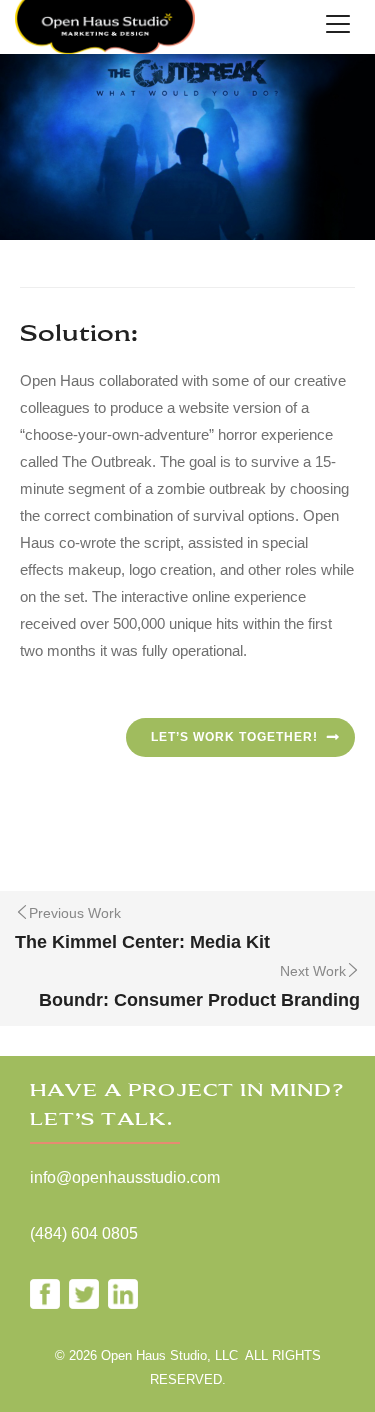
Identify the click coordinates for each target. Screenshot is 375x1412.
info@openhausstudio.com (125, 1177)
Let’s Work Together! (234, 737)
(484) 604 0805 (84, 1233)
